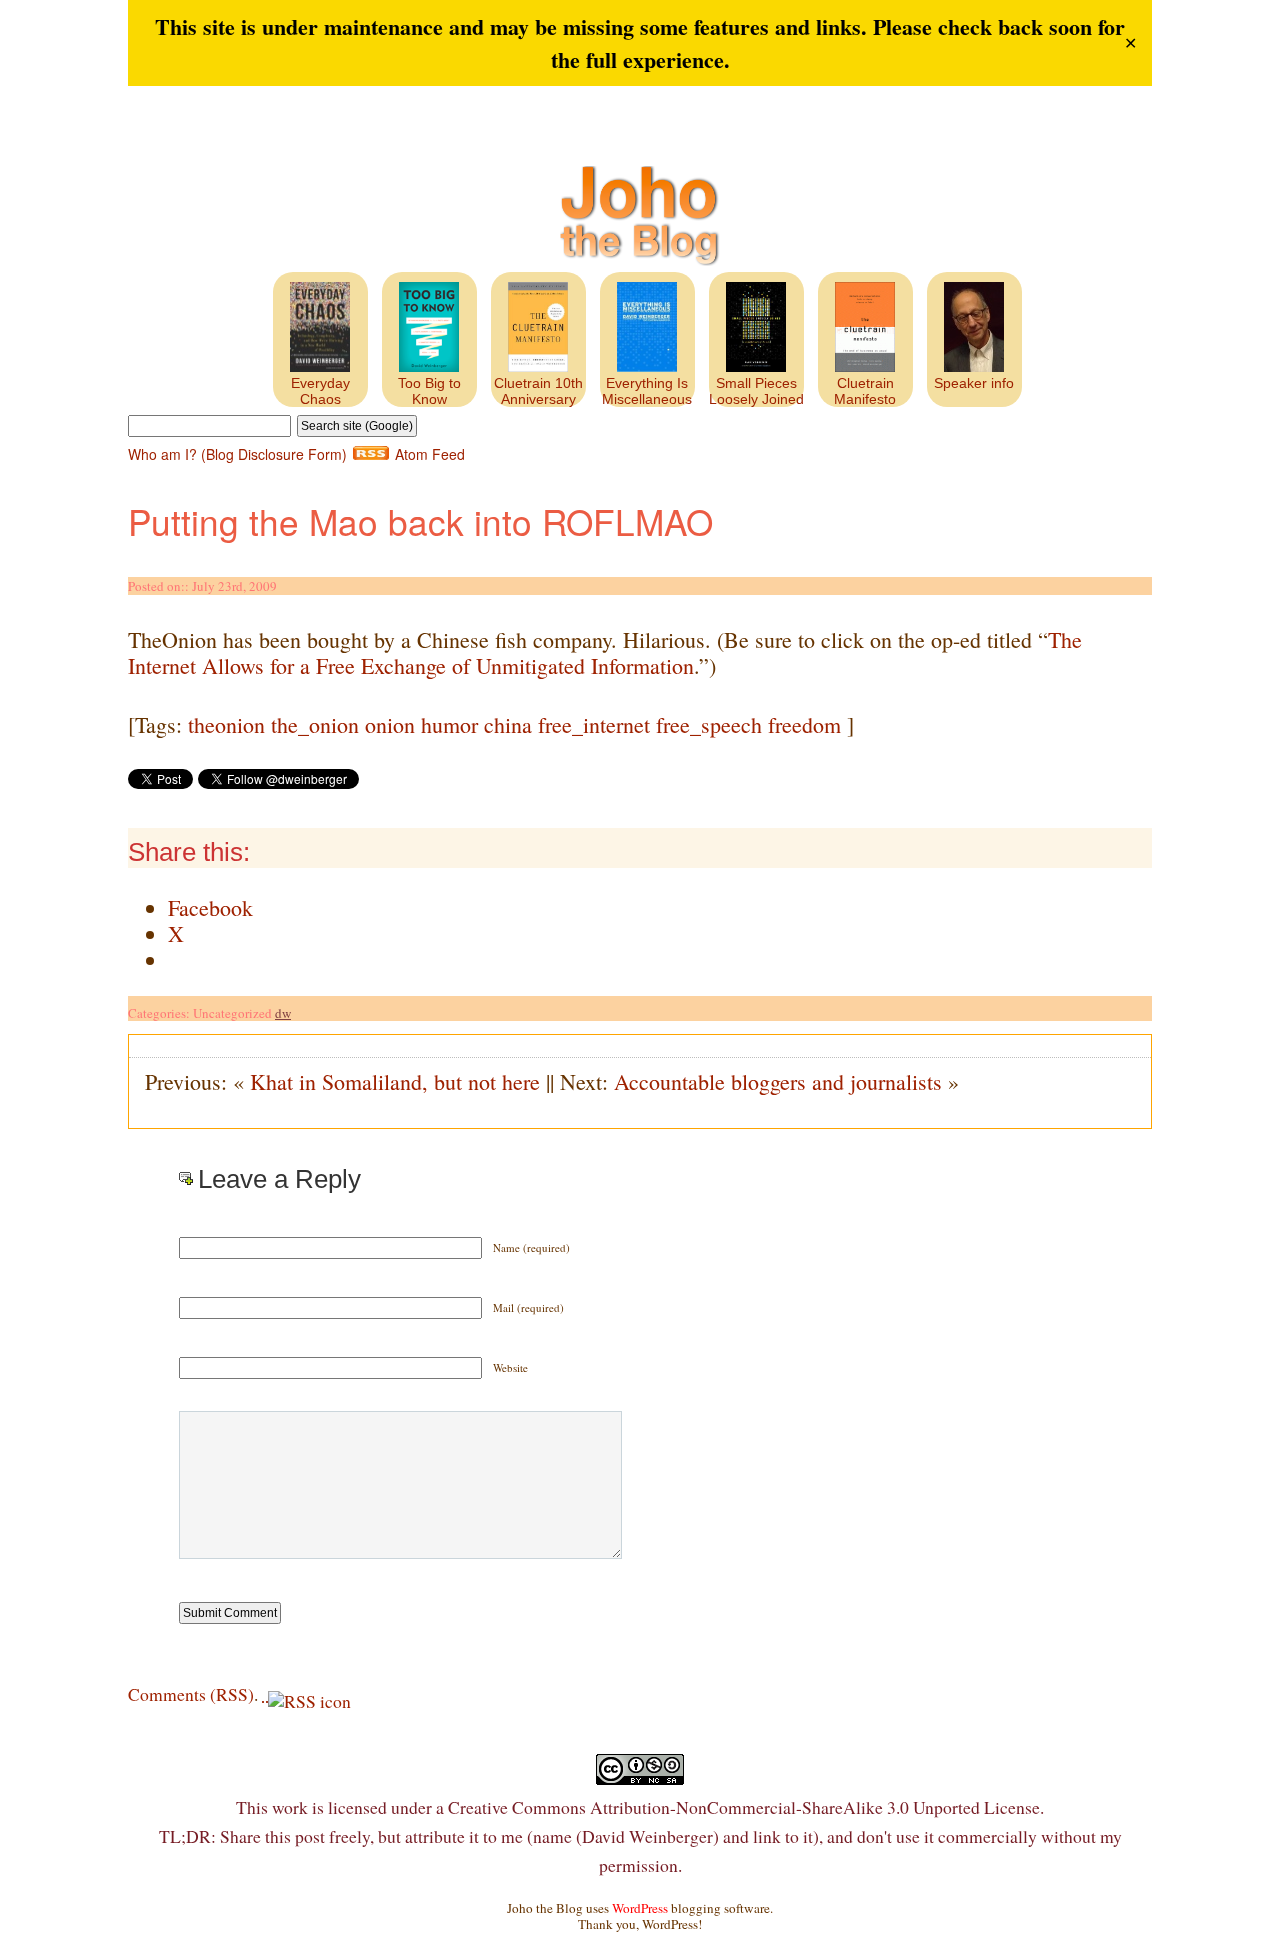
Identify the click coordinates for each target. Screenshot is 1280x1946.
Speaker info (974, 383)
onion (390, 724)
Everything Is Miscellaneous (647, 391)
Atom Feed (430, 454)
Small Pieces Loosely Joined (756, 391)
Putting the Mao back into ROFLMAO (420, 521)
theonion (226, 724)
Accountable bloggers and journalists (778, 1081)
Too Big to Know (429, 391)
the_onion (315, 724)
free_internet (594, 724)
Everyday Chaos (320, 391)
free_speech (709, 724)
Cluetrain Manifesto (865, 391)
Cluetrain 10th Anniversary (538, 391)
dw (283, 1013)
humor (449, 724)
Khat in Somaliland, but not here (395, 1081)
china (508, 724)
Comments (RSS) (191, 1694)
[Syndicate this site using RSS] (265, 1694)
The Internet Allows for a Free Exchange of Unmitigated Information (605, 652)
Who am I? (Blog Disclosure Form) (237, 454)
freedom (804, 724)
